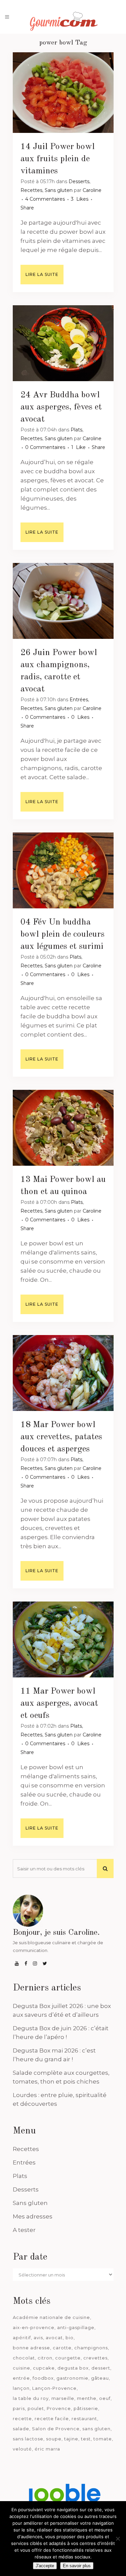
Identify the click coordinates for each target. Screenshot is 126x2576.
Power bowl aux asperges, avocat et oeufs (59, 1703)
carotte (62, 2348)
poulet (36, 2408)
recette (22, 2418)
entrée (21, 2378)
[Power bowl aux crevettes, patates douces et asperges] (63, 1373)
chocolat (24, 2358)
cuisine (22, 2368)
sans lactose (28, 2439)
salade (21, 2429)
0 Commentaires (45, 447)
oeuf (105, 2398)
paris (19, 2408)
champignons (91, 2348)
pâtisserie (86, 2408)
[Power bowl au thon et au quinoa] (63, 1128)
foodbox (43, 2378)
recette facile (52, 2418)
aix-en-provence (34, 2327)
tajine (71, 2439)
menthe (87, 2398)
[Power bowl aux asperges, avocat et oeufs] (63, 1639)
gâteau (100, 2378)
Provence (59, 2408)
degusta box (73, 2368)
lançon (21, 2388)
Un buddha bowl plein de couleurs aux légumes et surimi (62, 934)
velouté (22, 2449)
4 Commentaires (45, 199)
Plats (76, 430)
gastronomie (72, 2378)
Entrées (79, 700)
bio (70, 2338)
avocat (54, 2338)
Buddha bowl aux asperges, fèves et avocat (61, 407)
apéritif (22, 2338)
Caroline (92, 190)
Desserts (79, 181)
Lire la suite (42, 274)
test (86, 2439)
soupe (54, 2439)
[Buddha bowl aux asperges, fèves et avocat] (63, 343)
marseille (63, 2398)
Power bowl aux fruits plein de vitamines (58, 159)
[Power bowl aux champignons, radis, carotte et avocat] (63, 601)
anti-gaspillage (76, 2327)
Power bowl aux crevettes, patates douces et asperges (61, 1437)
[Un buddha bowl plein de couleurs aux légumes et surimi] (63, 870)
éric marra (47, 2449)
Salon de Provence (56, 2429)
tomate (103, 2439)
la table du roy (31, 2398)
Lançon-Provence (54, 2388)
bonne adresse (31, 2348)
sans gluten (96, 2429)
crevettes (95, 2358)
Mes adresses (33, 2216)
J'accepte (45, 2566)
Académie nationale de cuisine (51, 2317)
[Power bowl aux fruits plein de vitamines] (63, 93)
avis (38, 2338)
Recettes (31, 190)
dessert (101, 2368)
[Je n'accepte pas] (118, 2539)
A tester (24, 2230)
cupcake (44, 2368)
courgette (68, 2358)
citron (45, 2358)
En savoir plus (77, 2566)
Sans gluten (59, 190)
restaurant (84, 2418)
